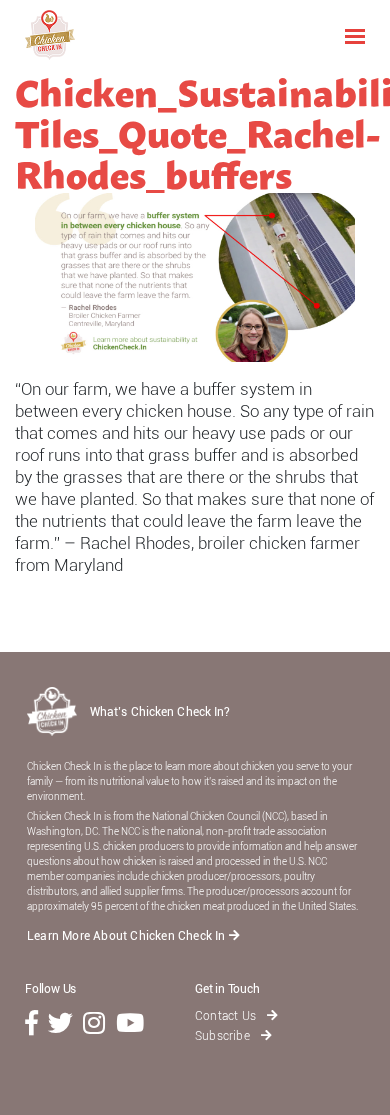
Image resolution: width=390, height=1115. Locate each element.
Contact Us (227, 1016)
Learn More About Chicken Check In (128, 936)
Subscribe (224, 1036)
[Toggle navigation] (355, 35)
